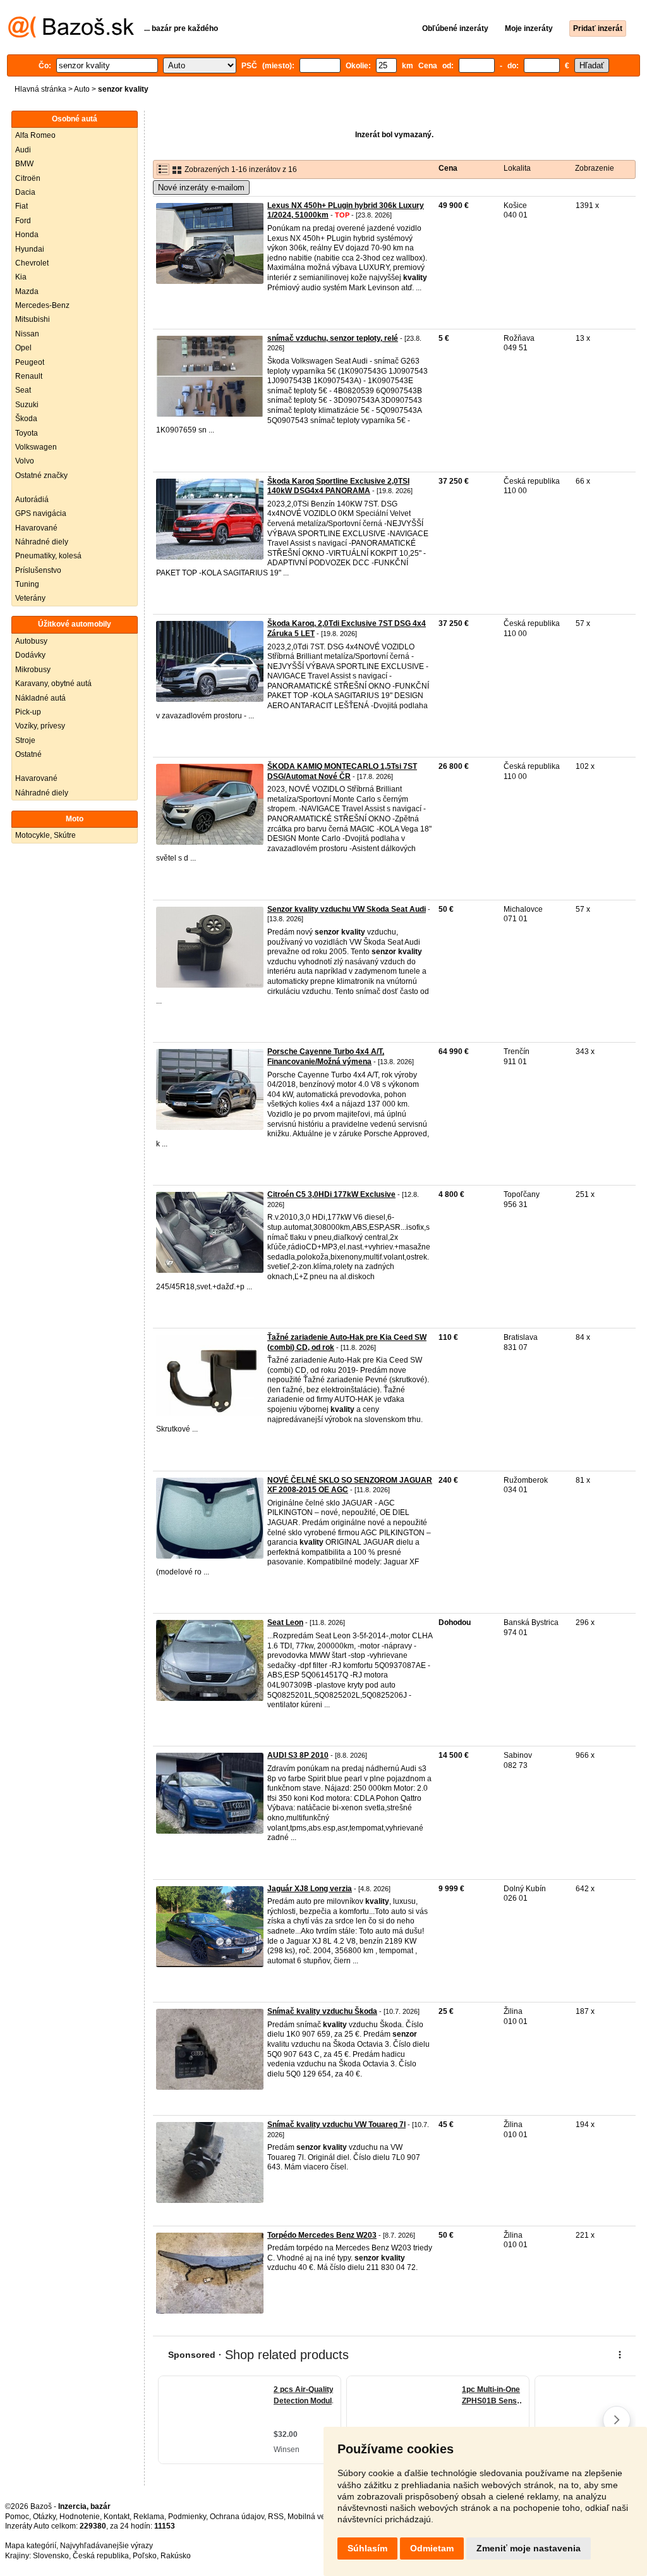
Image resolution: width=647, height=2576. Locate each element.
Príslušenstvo (38, 570)
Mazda (27, 291)
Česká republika (101, 2556)
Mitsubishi (33, 319)
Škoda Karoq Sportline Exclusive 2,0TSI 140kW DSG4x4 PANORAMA (338, 486)
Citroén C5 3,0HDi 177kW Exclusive (331, 1194)
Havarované (36, 528)
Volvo (25, 461)
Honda (27, 235)
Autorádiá (32, 500)
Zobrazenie (595, 168)
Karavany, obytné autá (53, 684)
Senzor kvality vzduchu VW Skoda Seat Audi (347, 909)
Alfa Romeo (35, 135)
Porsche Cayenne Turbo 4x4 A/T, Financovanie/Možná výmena (326, 1057)
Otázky (44, 2517)
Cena (448, 168)
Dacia (25, 192)
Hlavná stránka (40, 89)
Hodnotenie (80, 2517)
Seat (23, 390)
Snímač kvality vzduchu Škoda (322, 2011)
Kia (21, 277)
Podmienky (187, 2517)
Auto (82, 89)
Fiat (21, 206)
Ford (23, 221)
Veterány (30, 598)
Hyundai (30, 249)
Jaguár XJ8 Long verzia (310, 1889)
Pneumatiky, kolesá (48, 556)
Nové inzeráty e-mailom (201, 187)
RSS (276, 2517)
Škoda (26, 419)
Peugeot (30, 362)
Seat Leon (285, 1622)
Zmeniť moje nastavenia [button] (529, 2548)
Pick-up (28, 712)
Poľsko (145, 2556)
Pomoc (17, 2517)
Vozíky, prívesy (40, 726)
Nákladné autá (40, 698)
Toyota (27, 433)
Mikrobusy (33, 670)
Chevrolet (32, 263)
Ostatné (28, 754)
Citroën (28, 178)
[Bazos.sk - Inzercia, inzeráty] (71, 35)
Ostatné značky (41, 475)
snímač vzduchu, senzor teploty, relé (333, 338)
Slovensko (51, 2556)
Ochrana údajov (237, 2517)
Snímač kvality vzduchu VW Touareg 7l (336, 2125)
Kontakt (117, 2517)
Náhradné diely (42, 542)
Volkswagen (36, 447)
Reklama (149, 2517)
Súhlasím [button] (367, 2548)
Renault (29, 376)
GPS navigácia (41, 513)
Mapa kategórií (31, 2546)
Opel (23, 348)
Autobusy (31, 641)
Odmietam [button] (432, 2548)
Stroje (25, 740)
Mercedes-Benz (42, 305)
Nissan (27, 334)
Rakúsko (176, 2556)
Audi (23, 150)
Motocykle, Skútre (45, 835)
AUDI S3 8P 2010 (298, 1755)
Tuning (27, 584)
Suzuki (27, 405)
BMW (24, 164)
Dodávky (30, 655)
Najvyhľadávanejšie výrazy (106, 2546)
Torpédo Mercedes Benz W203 (322, 2235)
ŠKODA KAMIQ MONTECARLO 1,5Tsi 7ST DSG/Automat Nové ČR (342, 771)
